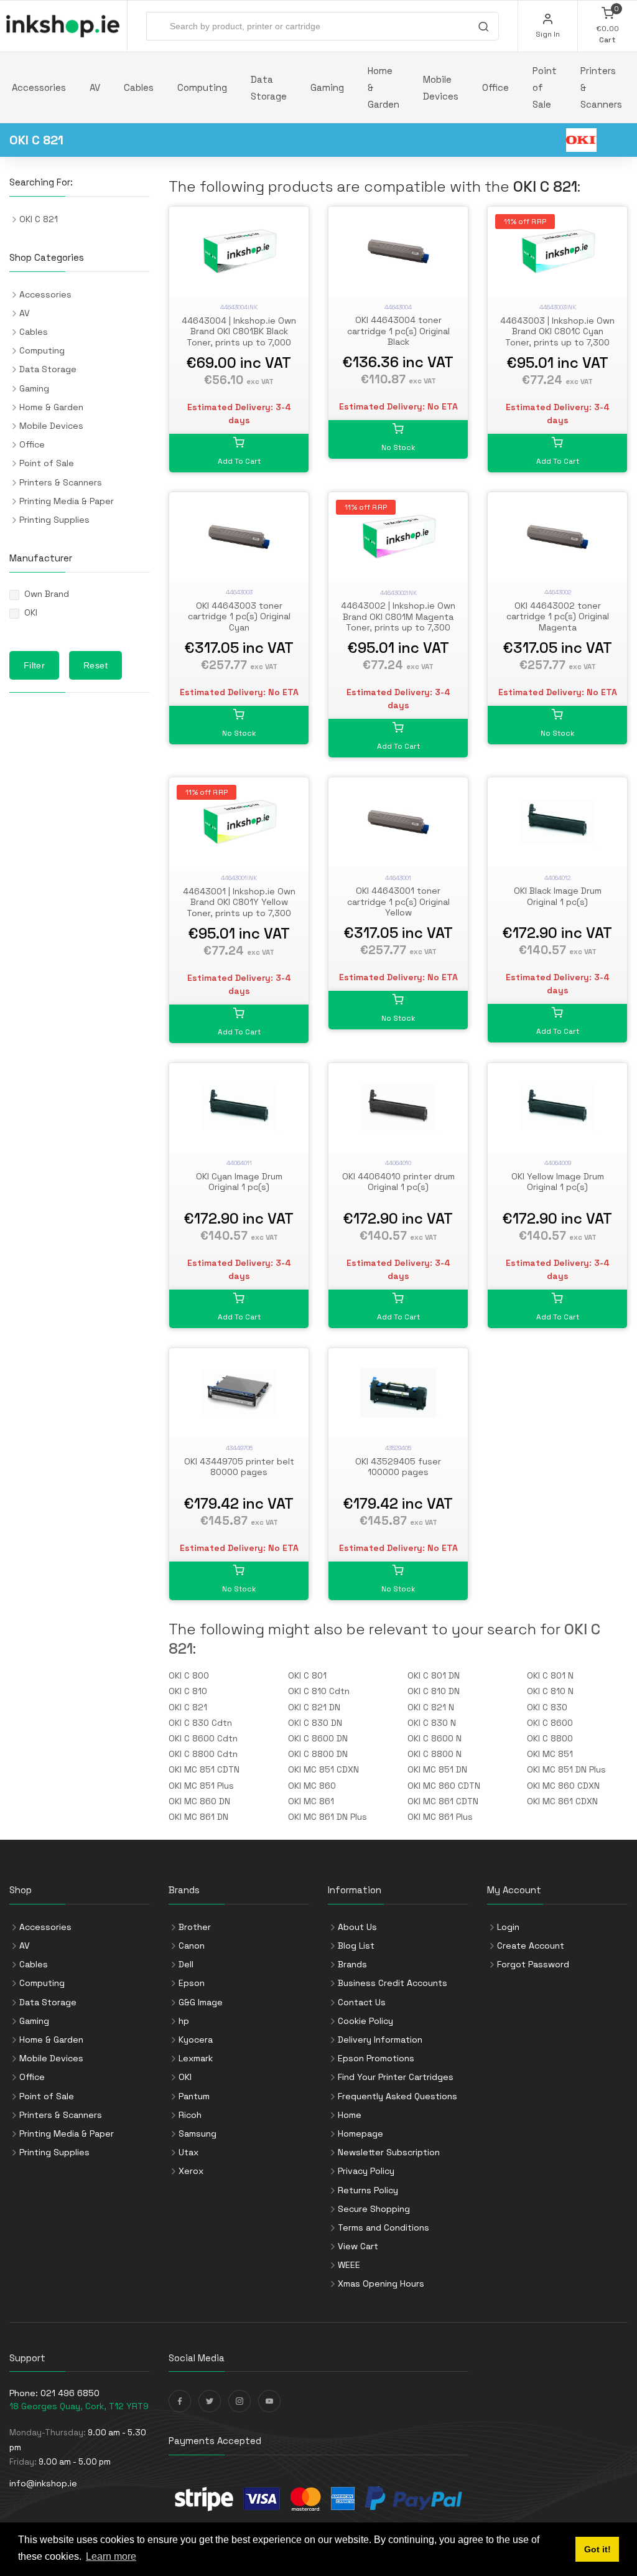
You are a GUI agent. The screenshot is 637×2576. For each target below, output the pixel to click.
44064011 (239, 1163)
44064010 (398, 1163)
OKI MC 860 (312, 1786)
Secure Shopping (374, 2209)
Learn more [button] (111, 2556)
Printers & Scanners (601, 87)
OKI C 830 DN (315, 1723)
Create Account (531, 1946)
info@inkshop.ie (43, 2483)
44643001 (398, 878)
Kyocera (196, 2040)
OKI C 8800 (550, 1738)
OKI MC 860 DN (199, 1801)
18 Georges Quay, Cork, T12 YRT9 (79, 2406)
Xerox (191, 2171)
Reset (95, 665)
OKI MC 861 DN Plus (328, 1817)
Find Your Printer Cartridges (396, 2077)
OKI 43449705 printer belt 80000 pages (239, 1467)
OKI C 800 (189, 1675)
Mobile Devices (441, 88)
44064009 (558, 1163)
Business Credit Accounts (393, 1983)
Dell (186, 1964)
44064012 (557, 878)
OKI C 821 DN (314, 1707)
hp (184, 2021)
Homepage (360, 2133)
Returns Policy (368, 2190)
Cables (139, 87)
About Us (357, 1927)
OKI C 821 (188, 1707)
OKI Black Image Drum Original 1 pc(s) (558, 896)
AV (95, 87)
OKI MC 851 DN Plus (566, 1769)
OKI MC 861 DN (198, 1817)
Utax (188, 2152)
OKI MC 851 (550, 1754)
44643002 (558, 592)
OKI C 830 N (432, 1723)
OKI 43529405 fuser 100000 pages (398, 1467)
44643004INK (239, 307)
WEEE (349, 2265)
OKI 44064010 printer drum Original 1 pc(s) (398, 1182)
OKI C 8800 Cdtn (203, 1754)
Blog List (356, 1946)
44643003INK (558, 307)
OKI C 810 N (550, 1691)
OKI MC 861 (311, 1801)
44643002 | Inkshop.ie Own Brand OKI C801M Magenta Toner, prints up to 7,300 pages (398, 622)
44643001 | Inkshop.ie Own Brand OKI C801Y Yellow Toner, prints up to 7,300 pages (239, 908)
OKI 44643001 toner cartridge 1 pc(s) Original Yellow (398, 902)
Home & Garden (384, 87)
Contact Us (362, 2002)
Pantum (194, 2096)
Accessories (39, 87)
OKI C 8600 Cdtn (203, 1738)
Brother (195, 1927)
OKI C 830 (547, 1707)
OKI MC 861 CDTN (443, 1801)
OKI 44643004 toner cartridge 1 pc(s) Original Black (398, 331)
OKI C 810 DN (434, 1691)
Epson (192, 1983)
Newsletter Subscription (389, 2152)
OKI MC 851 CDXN (323, 1769)
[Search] (483, 28)
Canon (192, 1946)
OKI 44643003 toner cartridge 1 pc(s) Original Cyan (239, 616)
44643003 (239, 592)
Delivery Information (380, 2040)
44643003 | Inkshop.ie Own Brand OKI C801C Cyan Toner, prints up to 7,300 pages (557, 337)
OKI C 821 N (431, 1707)
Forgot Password (533, 1964)
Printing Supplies (54, 520)
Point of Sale (545, 87)
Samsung (198, 2133)
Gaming (327, 87)
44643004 (398, 307)
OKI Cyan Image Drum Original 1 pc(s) (239, 1182)
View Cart (358, 2246)
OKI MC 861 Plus (440, 1817)
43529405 (398, 1448)
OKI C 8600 (550, 1723)
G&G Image (201, 2002)
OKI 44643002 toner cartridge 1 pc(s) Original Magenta (558, 616)
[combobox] (323, 26)
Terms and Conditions (384, 2227)
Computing (202, 87)
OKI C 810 (188, 1691)
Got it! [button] (597, 2549)
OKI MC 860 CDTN (444, 1786)
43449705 (239, 1448)
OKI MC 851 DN (437, 1769)
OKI (31, 612)
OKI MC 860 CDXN (563, 1786)
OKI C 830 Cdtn (200, 1723)
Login (508, 1927)
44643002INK (398, 593)
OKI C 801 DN (434, 1675)
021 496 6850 (70, 2393)
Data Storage (269, 88)
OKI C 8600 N (435, 1738)
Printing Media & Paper (67, 501)
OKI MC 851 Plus (201, 1786)
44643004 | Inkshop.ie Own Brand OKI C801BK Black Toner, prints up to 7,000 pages (239, 337)
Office (495, 87)
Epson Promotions (376, 2058)
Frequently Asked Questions (398, 2096)
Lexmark (196, 2058)
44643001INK (239, 878)
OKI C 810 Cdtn (319, 1691)
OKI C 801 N (550, 1675)
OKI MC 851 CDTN (204, 1769)
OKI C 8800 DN (318, 1754)
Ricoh (190, 2115)
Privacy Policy (366, 2171)
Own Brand (47, 594)
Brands (352, 1964)
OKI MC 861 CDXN (562, 1801)
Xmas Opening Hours (381, 2283)
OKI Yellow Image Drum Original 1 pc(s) (558, 1182)
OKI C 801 (307, 1675)
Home (350, 2115)
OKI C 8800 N (435, 1754)
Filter (34, 665)
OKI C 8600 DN (318, 1738)
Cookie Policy (365, 2021)
